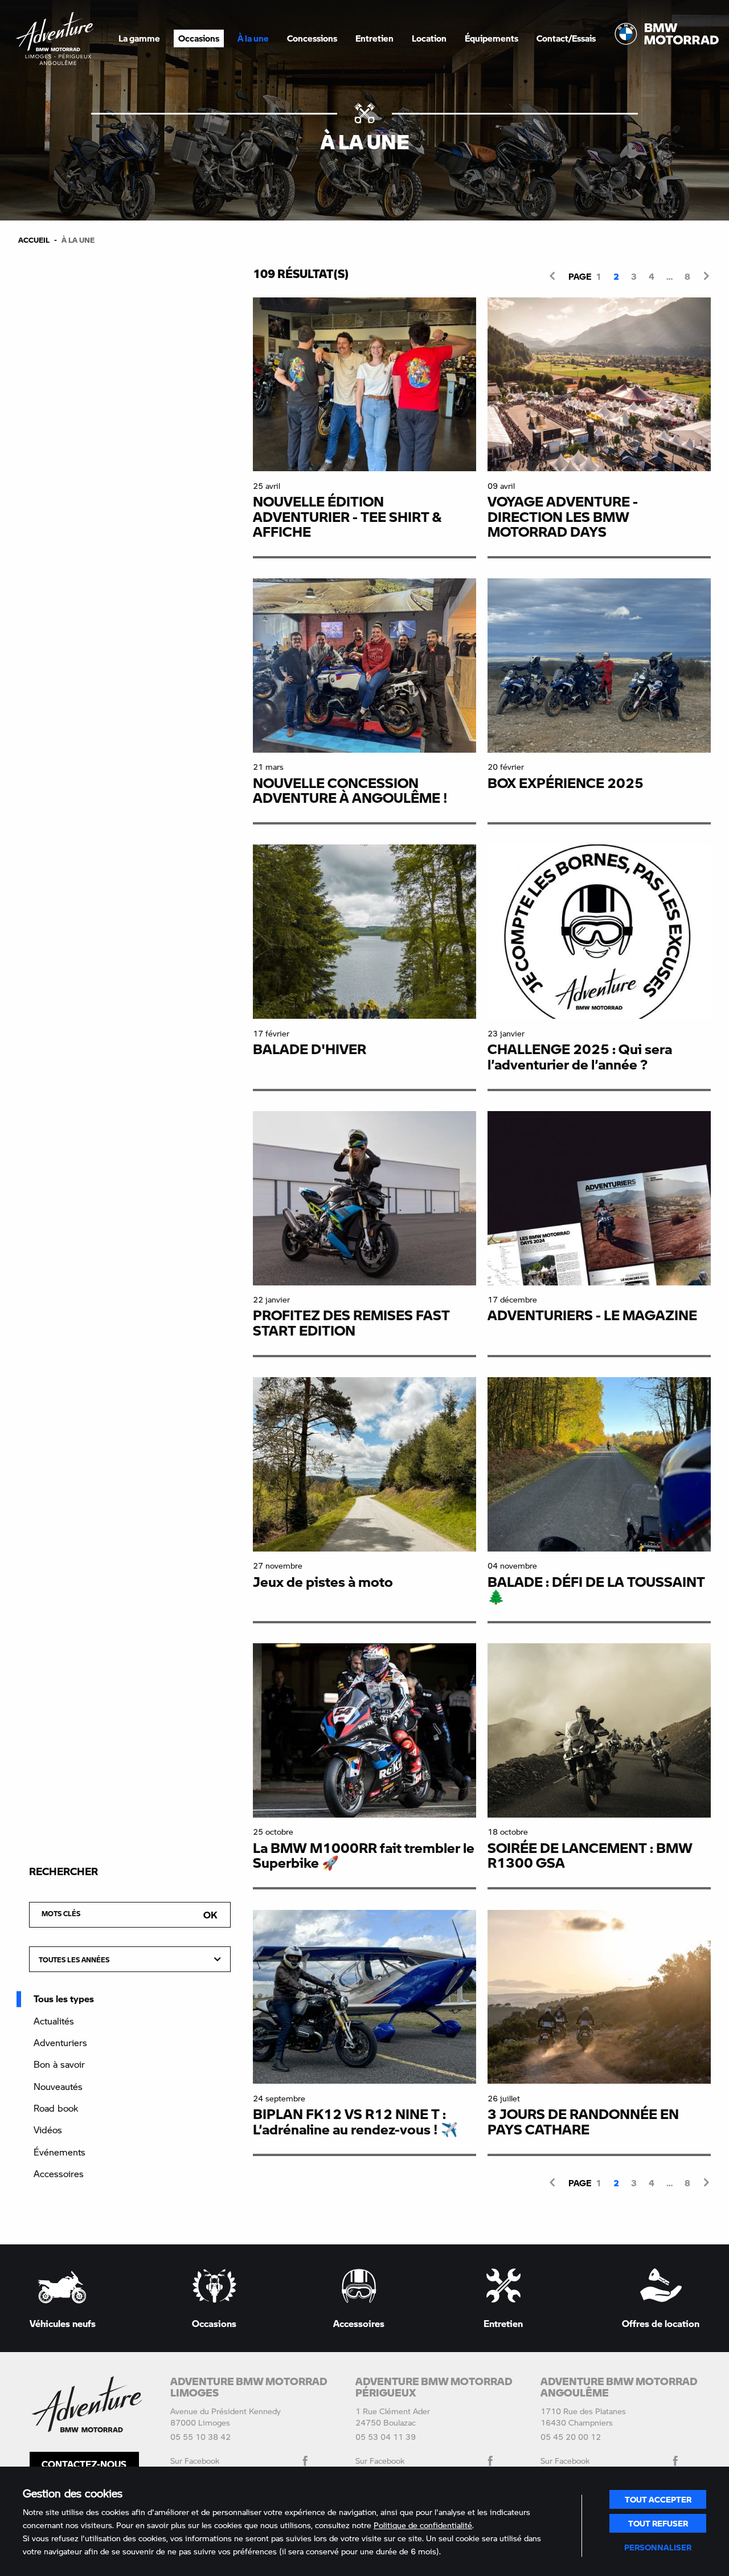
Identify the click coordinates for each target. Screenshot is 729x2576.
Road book (56, 2108)
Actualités (54, 2021)
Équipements (492, 38)
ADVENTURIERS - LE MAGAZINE (592, 1315)
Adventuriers (60, 2042)
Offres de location (661, 2323)
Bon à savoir (59, 2064)
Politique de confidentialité (423, 2525)
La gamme (139, 38)
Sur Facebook (195, 2461)
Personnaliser (658, 2547)
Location (429, 38)
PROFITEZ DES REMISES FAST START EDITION (351, 1322)
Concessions (312, 38)
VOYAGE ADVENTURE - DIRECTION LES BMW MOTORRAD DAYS (563, 516)
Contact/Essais (566, 38)
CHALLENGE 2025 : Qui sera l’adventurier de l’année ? (580, 1056)
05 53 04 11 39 (386, 2437)
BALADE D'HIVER (310, 1049)
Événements (60, 2152)
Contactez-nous (84, 2464)
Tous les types (64, 1999)
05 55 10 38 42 (200, 2437)
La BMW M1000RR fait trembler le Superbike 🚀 (364, 1855)
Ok (210, 1915)
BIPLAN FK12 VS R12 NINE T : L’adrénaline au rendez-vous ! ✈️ (355, 2121)
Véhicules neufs (63, 2323)
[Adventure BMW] (55, 38)
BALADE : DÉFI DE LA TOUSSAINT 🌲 (596, 1589)
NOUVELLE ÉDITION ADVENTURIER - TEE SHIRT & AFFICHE (347, 516)
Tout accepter (658, 2499)
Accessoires (59, 2173)
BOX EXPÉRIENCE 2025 (566, 783)
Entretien (374, 38)
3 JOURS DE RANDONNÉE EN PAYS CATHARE (583, 2121)
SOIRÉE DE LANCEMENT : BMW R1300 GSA (590, 1855)
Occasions (199, 38)
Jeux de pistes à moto (323, 1581)
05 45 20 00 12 (571, 2437)
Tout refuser (658, 2523)
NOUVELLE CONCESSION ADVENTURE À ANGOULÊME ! (350, 790)
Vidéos (48, 2130)
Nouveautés (58, 2086)
